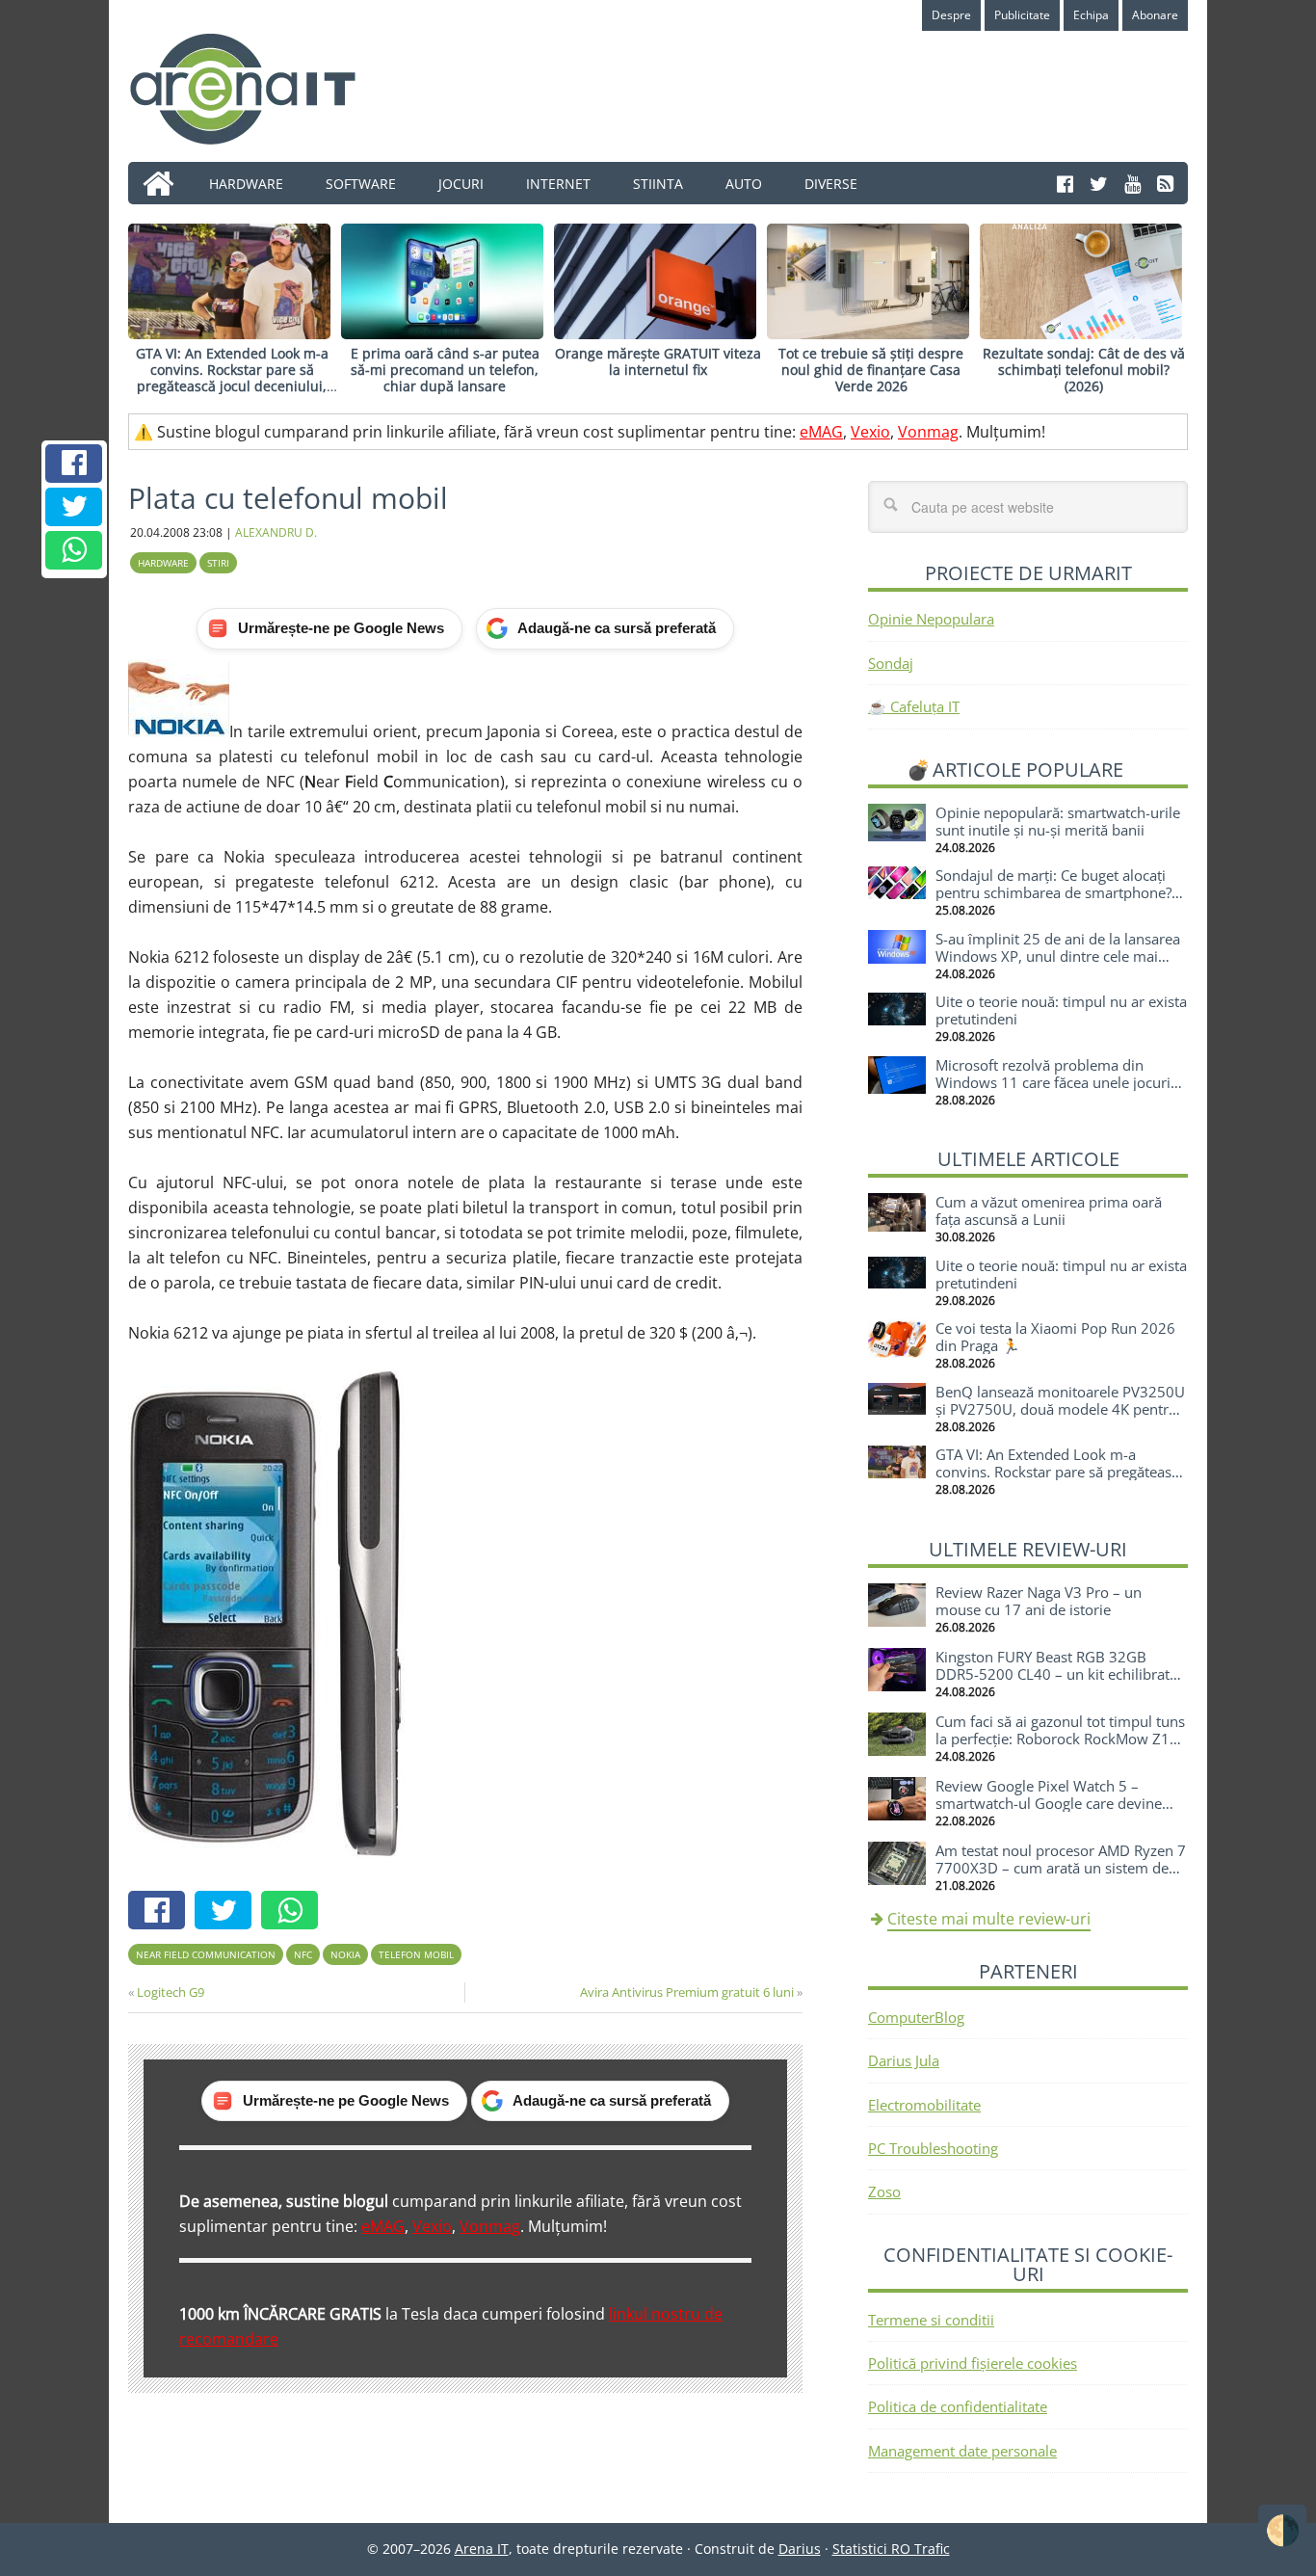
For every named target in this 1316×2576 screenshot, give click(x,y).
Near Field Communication (206, 1954)
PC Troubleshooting (933, 2148)
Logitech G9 (171, 1992)
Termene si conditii (931, 2320)
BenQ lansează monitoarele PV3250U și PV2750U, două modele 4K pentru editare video (1060, 1409)
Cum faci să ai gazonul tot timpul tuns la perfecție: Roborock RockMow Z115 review (1061, 1739)
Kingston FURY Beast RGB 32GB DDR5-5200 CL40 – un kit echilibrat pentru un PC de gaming (1053, 1674)
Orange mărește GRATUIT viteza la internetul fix (658, 361)
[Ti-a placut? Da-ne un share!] (74, 464)
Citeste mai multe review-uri (989, 1919)
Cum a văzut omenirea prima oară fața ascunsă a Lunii (1049, 1210)
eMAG (821, 432)
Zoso (884, 2191)
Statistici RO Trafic (891, 2549)
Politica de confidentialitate (958, 2406)
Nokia (345, 1954)
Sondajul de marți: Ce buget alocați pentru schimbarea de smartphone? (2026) (1053, 892)
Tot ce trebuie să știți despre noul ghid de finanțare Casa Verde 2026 (871, 370)
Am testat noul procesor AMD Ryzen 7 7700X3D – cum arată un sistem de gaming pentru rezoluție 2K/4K (1061, 1868)
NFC (303, 1954)
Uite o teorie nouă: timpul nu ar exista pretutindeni (1061, 1010)
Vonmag (928, 432)
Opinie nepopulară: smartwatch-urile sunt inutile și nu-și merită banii (1058, 821)
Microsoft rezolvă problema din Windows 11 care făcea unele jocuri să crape (1053, 1082)
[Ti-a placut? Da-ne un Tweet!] (74, 507)
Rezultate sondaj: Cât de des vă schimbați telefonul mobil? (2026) (1084, 370)
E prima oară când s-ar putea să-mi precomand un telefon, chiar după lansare (445, 370)
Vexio (870, 432)
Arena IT (258, 89)
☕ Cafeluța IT (914, 706)
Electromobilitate (924, 2105)
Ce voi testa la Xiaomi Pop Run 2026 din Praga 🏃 (1055, 1337)
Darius (800, 2549)
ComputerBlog (916, 2017)
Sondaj (891, 663)
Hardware (163, 563)
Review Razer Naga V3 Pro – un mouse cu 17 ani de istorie (1039, 1601)
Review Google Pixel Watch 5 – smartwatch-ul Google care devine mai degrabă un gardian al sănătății (1052, 1803)
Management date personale (962, 2451)
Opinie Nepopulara (931, 619)
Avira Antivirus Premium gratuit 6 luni (687, 1992)
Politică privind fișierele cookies (973, 2363)
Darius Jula (904, 2060)
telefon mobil (416, 1954)
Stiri (218, 563)
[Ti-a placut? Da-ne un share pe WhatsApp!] (74, 550)
